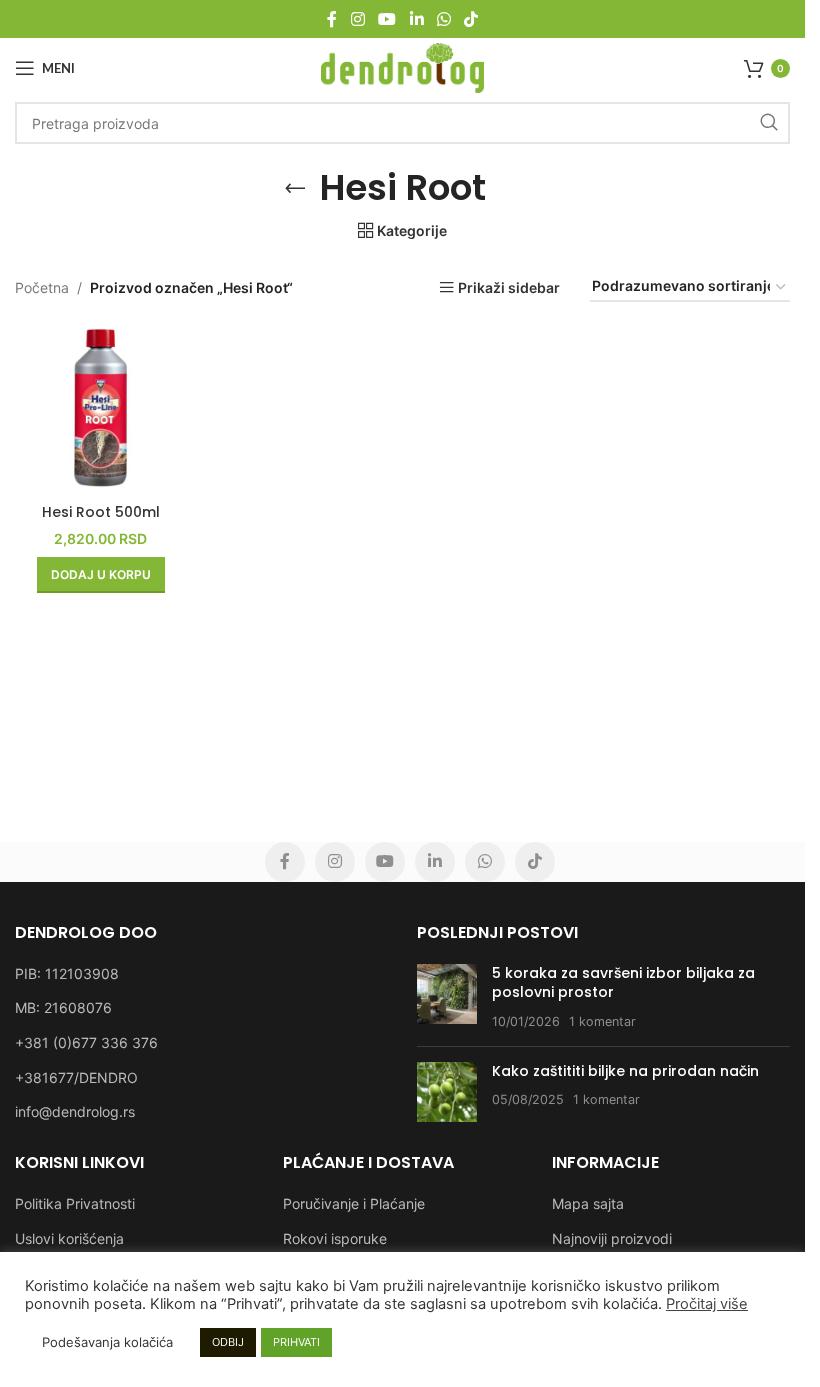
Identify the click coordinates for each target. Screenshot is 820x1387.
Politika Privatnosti (75, 1203)
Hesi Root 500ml (101, 512)
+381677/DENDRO (76, 1077)
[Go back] (295, 188)
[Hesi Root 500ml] (100, 407)
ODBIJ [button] (228, 1342)
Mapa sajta (588, 1203)
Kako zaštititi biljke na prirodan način (625, 1071)
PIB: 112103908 (67, 973)
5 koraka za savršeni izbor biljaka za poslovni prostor (623, 983)
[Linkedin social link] (416, 19)
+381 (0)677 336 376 (86, 1042)
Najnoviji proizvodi (612, 1238)
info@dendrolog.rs (75, 1111)
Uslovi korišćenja (69, 1238)
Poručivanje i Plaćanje (354, 1203)
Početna (42, 287)
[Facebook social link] (332, 19)
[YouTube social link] (387, 19)
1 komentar (602, 1021)
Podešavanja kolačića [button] (107, 1342)
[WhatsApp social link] (443, 19)
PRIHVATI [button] (296, 1342)
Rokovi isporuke (335, 1238)
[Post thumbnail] (447, 997)
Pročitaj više (707, 1304)
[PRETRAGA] (769, 123)
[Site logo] (402, 66)
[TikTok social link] (470, 19)
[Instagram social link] (357, 19)
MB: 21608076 (63, 1007)
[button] (101, 575)
